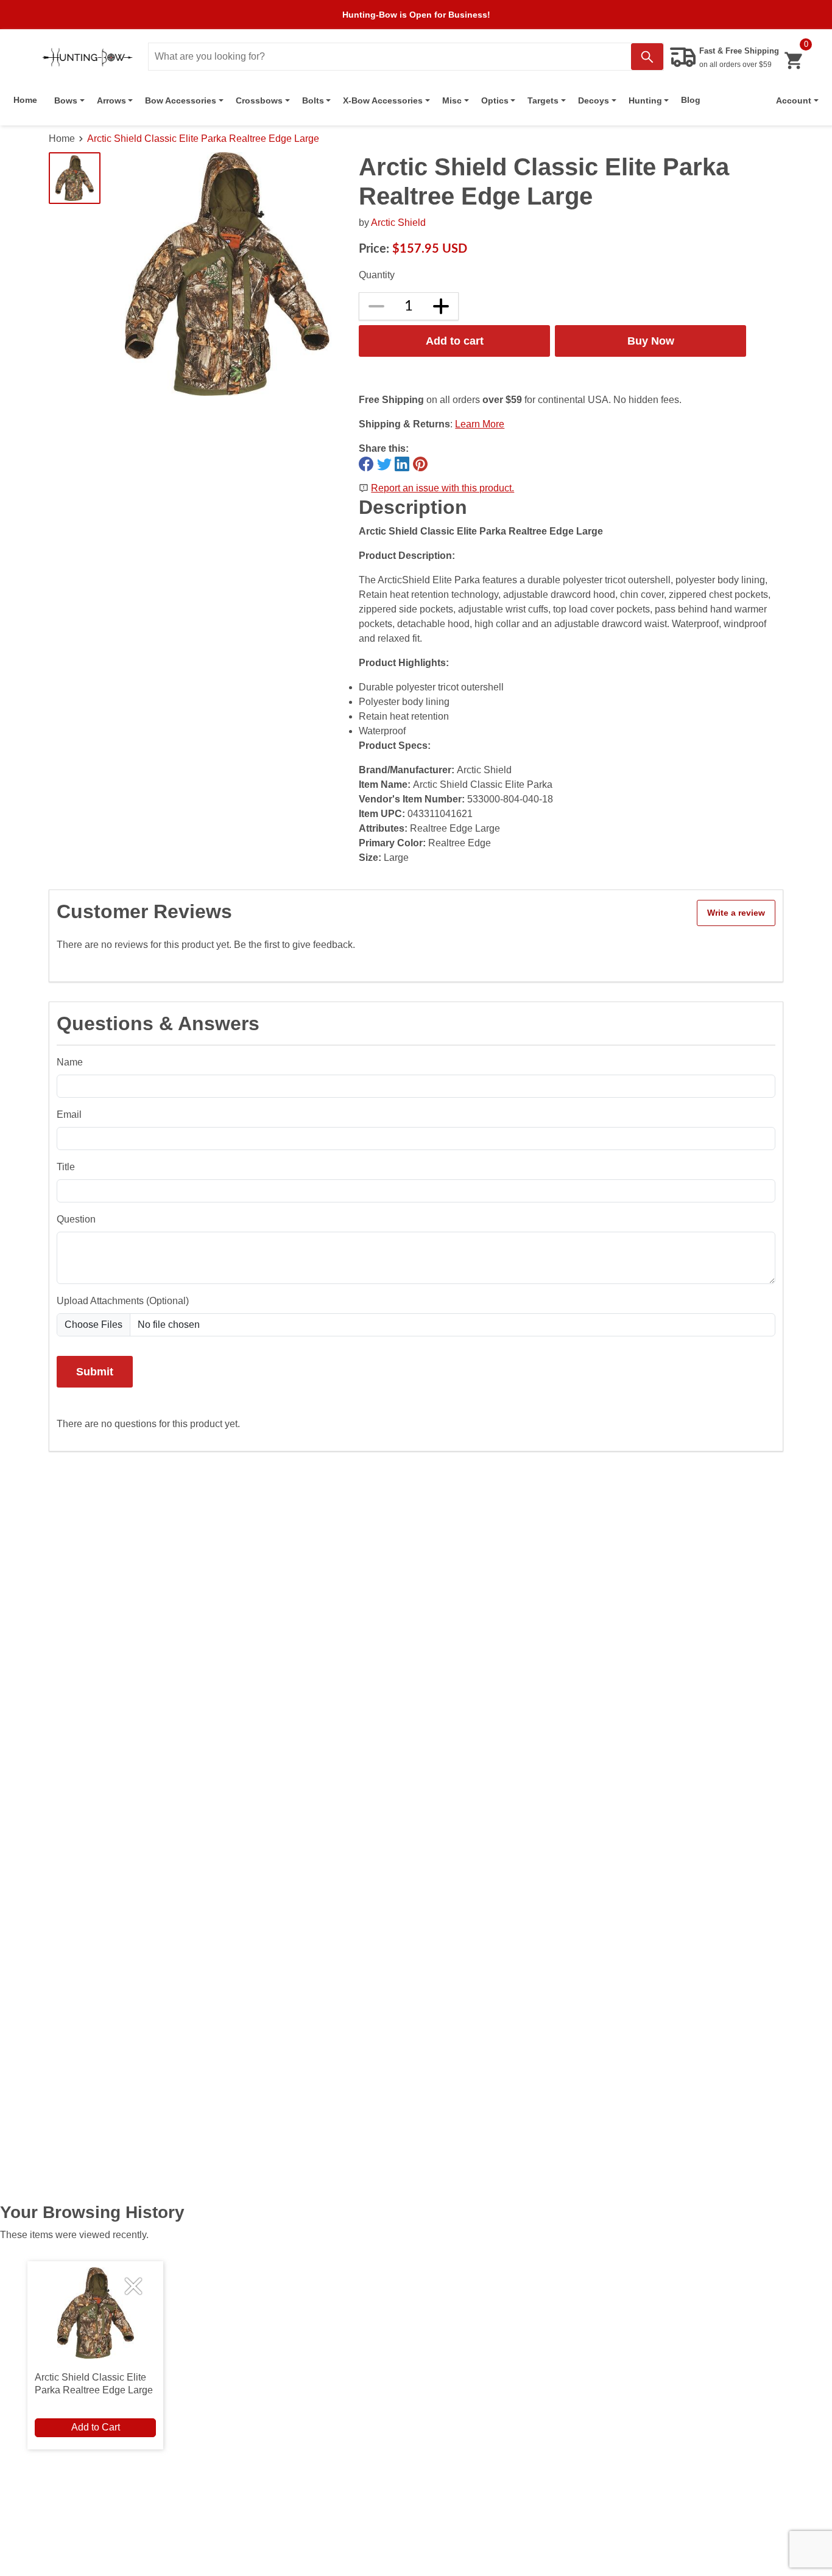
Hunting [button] (645, 100)
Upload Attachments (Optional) (123, 1301)
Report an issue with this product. (442, 488)
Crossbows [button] (259, 100)
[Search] (647, 57)
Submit (95, 1371)
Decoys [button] (594, 100)
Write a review (736, 913)
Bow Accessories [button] (181, 100)
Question (76, 1219)
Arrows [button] (111, 100)
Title (66, 1167)
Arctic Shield (398, 223)
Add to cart (455, 341)
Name (70, 1062)
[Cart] (793, 61)
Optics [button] (495, 100)
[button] (797, 100)
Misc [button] (452, 100)
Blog (691, 100)
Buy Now (651, 341)
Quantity (377, 275)
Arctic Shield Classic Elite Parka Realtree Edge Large (203, 139)
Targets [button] (543, 100)
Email (69, 1114)
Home (25, 100)
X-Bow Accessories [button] (383, 100)
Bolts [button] (313, 100)
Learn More (480, 424)
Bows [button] (66, 100)
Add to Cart (96, 2427)
